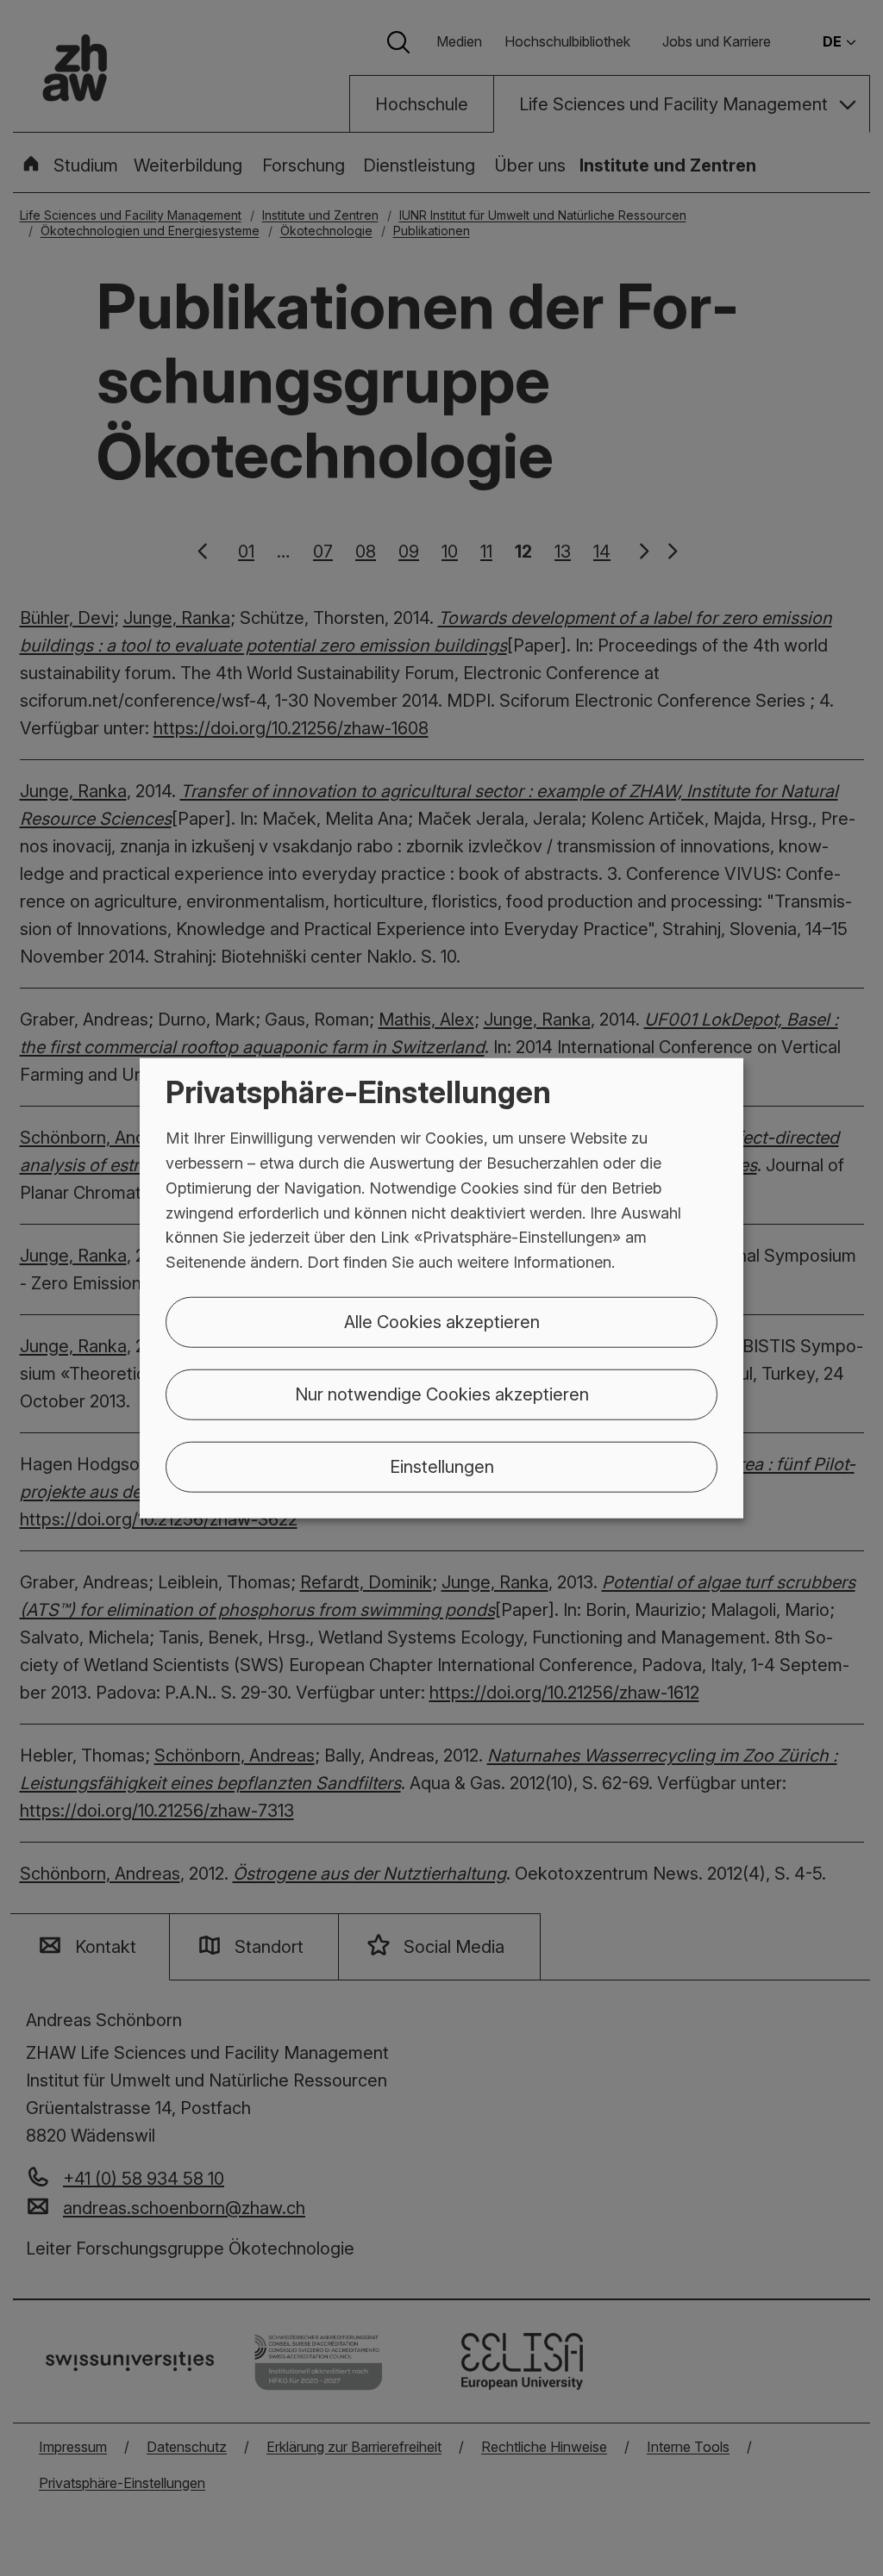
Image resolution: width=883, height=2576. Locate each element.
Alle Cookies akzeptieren (442, 1322)
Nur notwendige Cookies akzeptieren (442, 1394)
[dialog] (441, 1288)
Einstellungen (442, 1467)
